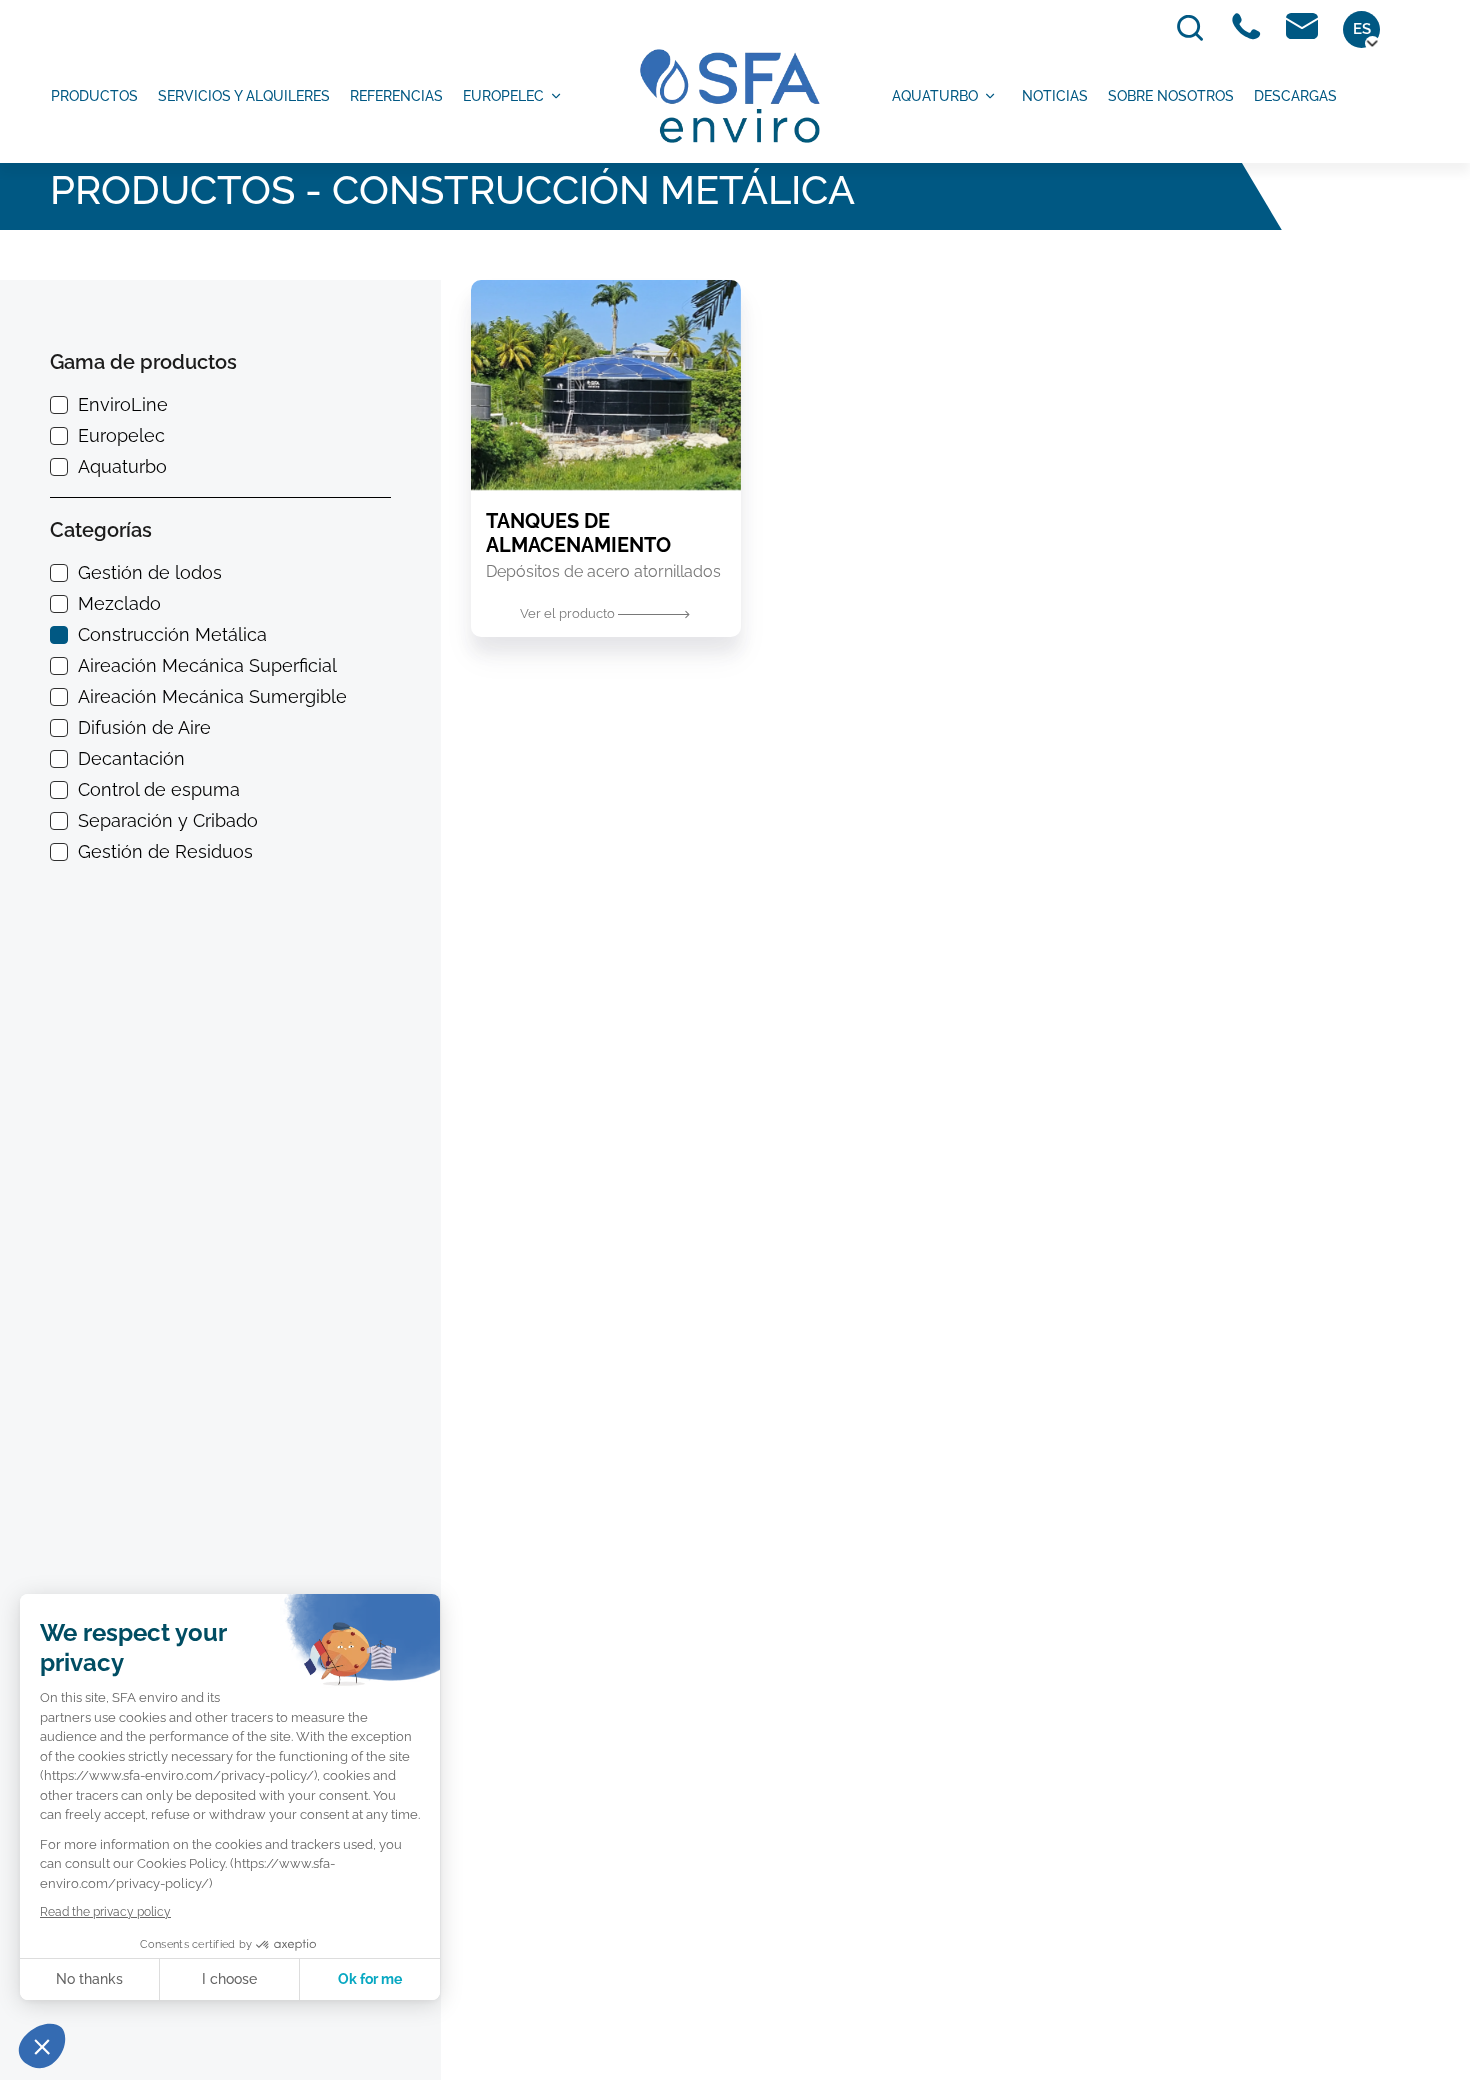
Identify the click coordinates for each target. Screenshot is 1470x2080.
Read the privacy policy (105, 1912)
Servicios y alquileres (244, 96)
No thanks (89, 1979)
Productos (94, 96)
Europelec (503, 96)
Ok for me (370, 1979)
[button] (42, 2046)
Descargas (1295, 96)
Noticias (1055, 96)
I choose (229, 1979)
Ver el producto (569, 613)
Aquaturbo (935, 96)
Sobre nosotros (1171, 96)
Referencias (396, 96)
